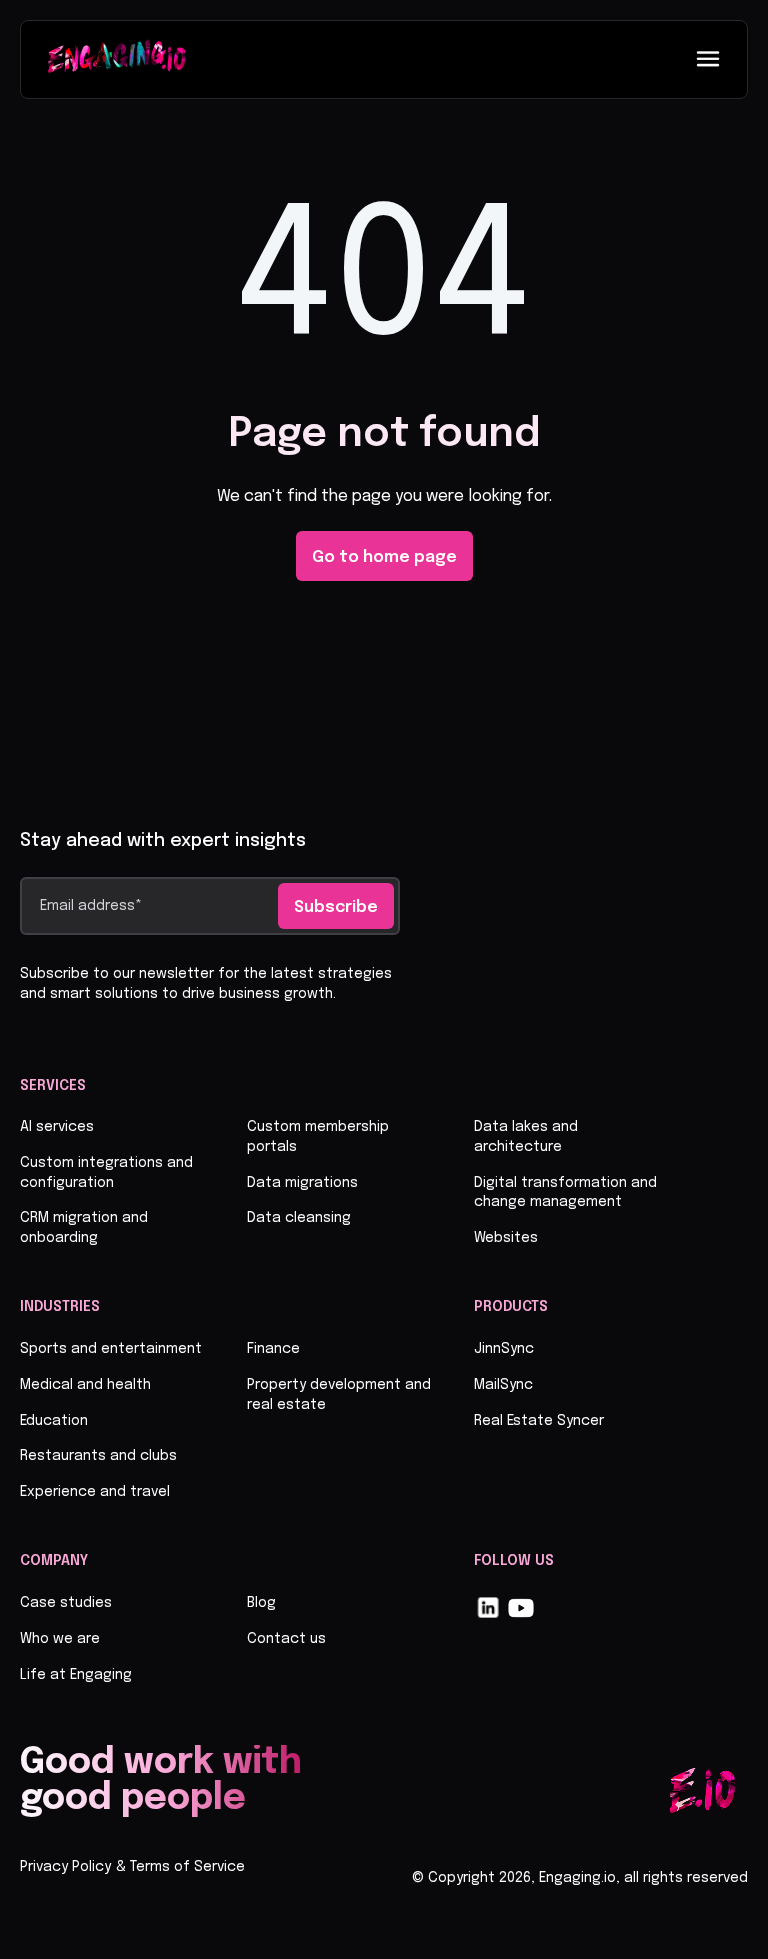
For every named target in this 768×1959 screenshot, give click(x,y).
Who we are (60, 1639)
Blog (261, 1603)
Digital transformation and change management (565, 1193)
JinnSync (504, 1349)
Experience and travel (95, 1492)
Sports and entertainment (111, 1349)
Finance (273, 1349)
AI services (57, 1127)
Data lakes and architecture (526, 1137)
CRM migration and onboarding (84, 1228)
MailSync (503, 1385)
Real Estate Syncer (539, 1421)
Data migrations (302, 1183)
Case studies (66, 1603)
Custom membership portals (318, 1137)
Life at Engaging (76, 1675)
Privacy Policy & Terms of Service (132, 1867)
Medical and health (85, 1385)
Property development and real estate (339, 1395)
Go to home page (384, 557)
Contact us (286, 1639)
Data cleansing (299, 1218)
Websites (506, 1238)
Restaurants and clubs (98, 1456)
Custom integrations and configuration (106, 1173)
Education (54, 1421)
